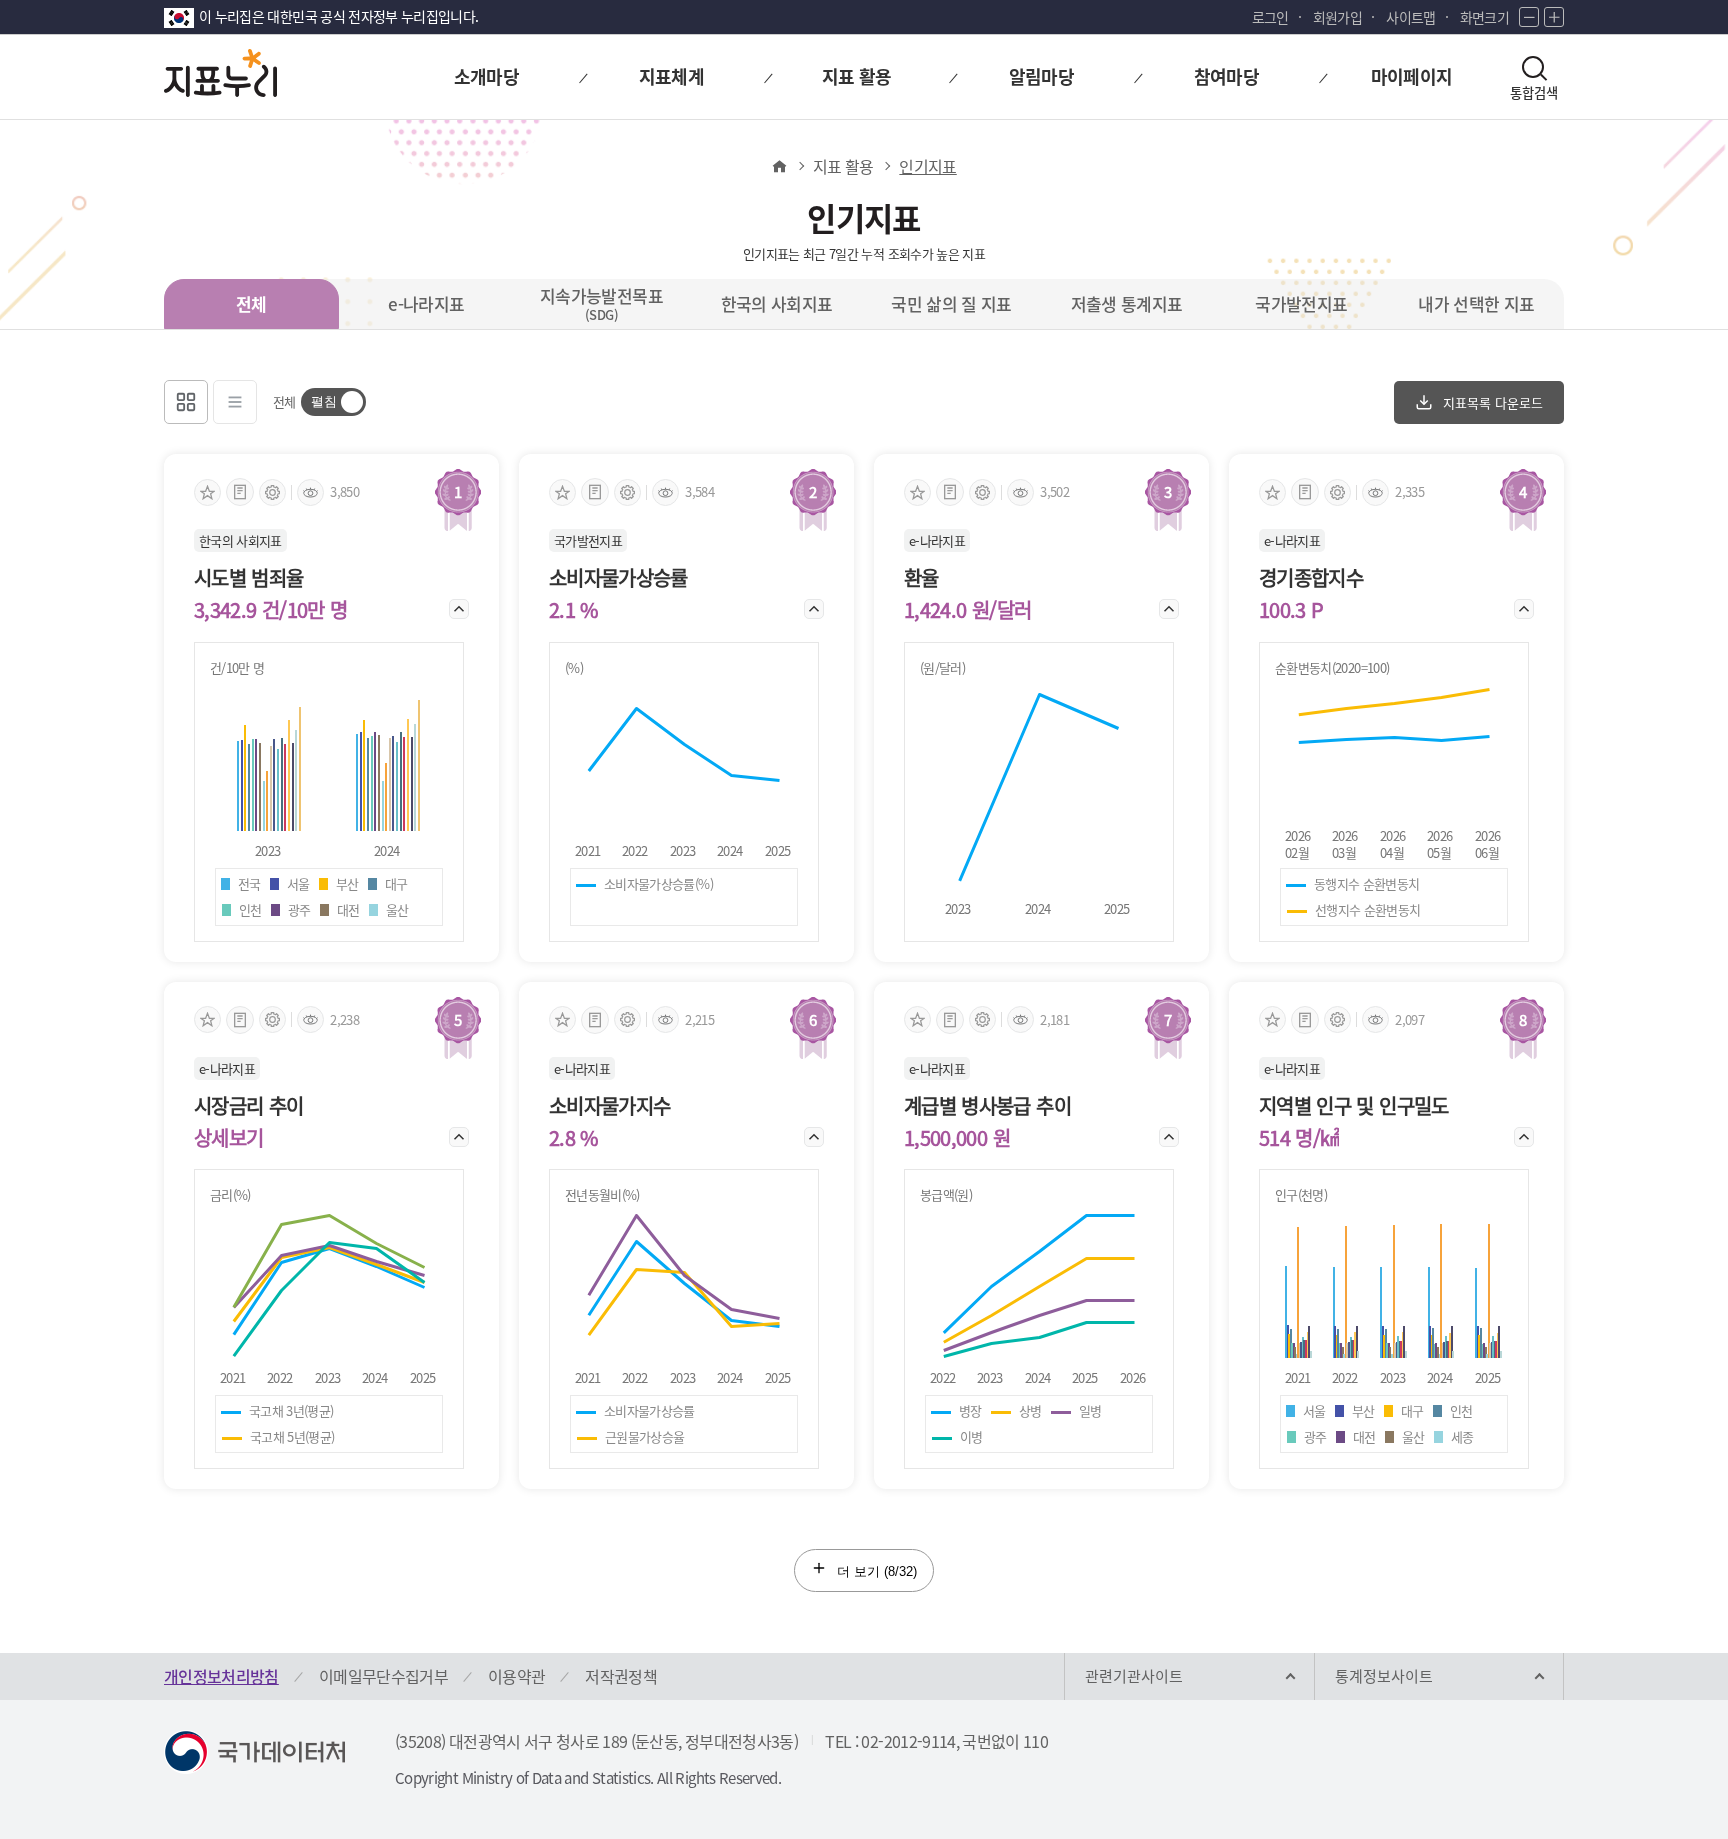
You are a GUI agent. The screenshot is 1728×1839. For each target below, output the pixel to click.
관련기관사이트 (1134, 1676)
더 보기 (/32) (875, 1571)
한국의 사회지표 (777, 303)
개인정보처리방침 (221, 1676)
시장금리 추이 (248, 1106)
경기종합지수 (1311, 578)
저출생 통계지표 (1127, 303)
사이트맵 (1410, 17)
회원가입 (1337, 17)
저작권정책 (621, 1676)
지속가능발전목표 (601, 303)
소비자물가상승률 (618, 578)
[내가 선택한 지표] (207, 492)
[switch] (333, 402)
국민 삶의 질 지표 (951, 303)
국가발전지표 (1301, 303)
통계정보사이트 (1384, 1676)
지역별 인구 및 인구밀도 (1354, 1106)
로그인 (1270, 17)
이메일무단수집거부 (383, 1676)
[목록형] (235, 402)
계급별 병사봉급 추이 (987, 1106)
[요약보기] (240, 492)
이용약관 (516, 1676)
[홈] (778, 166)
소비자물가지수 (609, 1106)
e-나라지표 (426, 303)
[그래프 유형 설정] (272, 492)
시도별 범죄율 (248, 578)
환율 (921, 578)
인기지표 (927, 166)
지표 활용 (843, 166)
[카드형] (186, 402)
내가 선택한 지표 (1476, 303)
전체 (251, 303)
